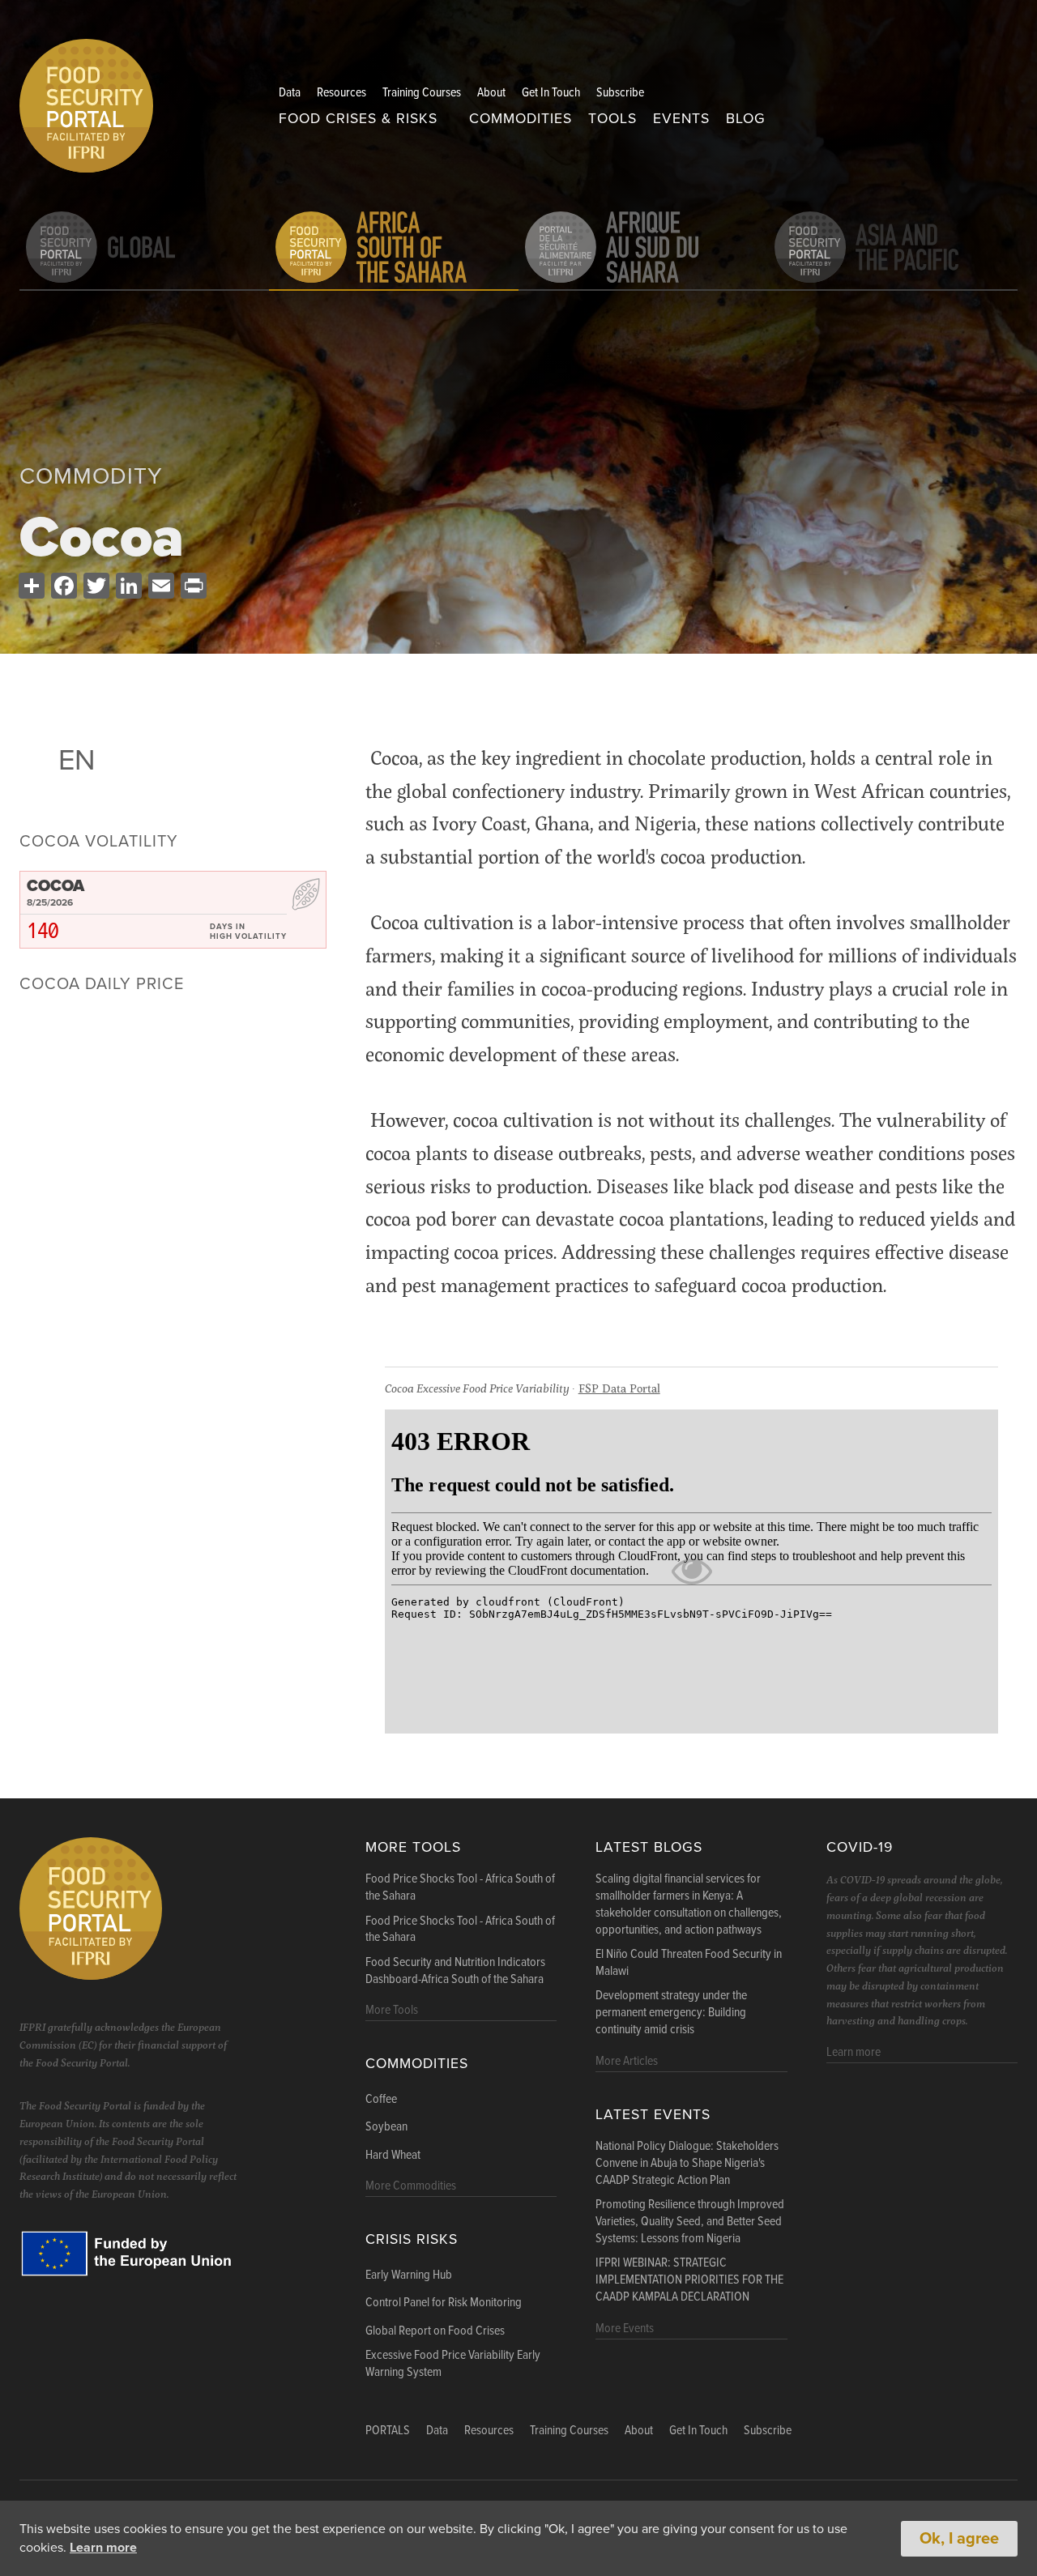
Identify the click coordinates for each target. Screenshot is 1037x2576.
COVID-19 (860, 1847)
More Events (625, 2329)
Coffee (381, 2100)
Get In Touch (551, 93)
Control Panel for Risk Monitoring (444, 2303)
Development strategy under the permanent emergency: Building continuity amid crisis (671, 2013)
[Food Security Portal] (86, 103)
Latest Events (653, 2115)
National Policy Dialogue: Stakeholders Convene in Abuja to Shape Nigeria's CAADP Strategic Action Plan (687, 2164)
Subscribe (620, 93)
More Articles (627, 2061)
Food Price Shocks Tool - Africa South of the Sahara (460, 1888)
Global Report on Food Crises (435, 2331)
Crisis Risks (412, 2239)
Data (290, 93)
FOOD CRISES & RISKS (358, 119)
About (491, 93)
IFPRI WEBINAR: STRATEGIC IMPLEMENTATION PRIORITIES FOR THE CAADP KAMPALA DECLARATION (689, 2280)
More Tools (413, 1847)
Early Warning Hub (409, 2275)
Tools (612, 119)
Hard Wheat (393, 2156)
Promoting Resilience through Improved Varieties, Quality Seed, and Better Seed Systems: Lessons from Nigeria (690, 2222)
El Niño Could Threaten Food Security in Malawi (689, 1963)
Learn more (103, 2548)
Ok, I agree (959, 2539)
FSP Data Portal (619, 1388)
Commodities (521, 119)
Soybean (386, 2127)
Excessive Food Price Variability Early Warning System (453, 2364)
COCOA (55, 886)
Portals (388, 2431)
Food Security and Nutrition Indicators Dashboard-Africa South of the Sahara (455, 1971)
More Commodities (411, 2186)
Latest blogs (649, 1847)
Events (681, 119)
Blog (746, 119)
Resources (341, 93)
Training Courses (422, 93)
